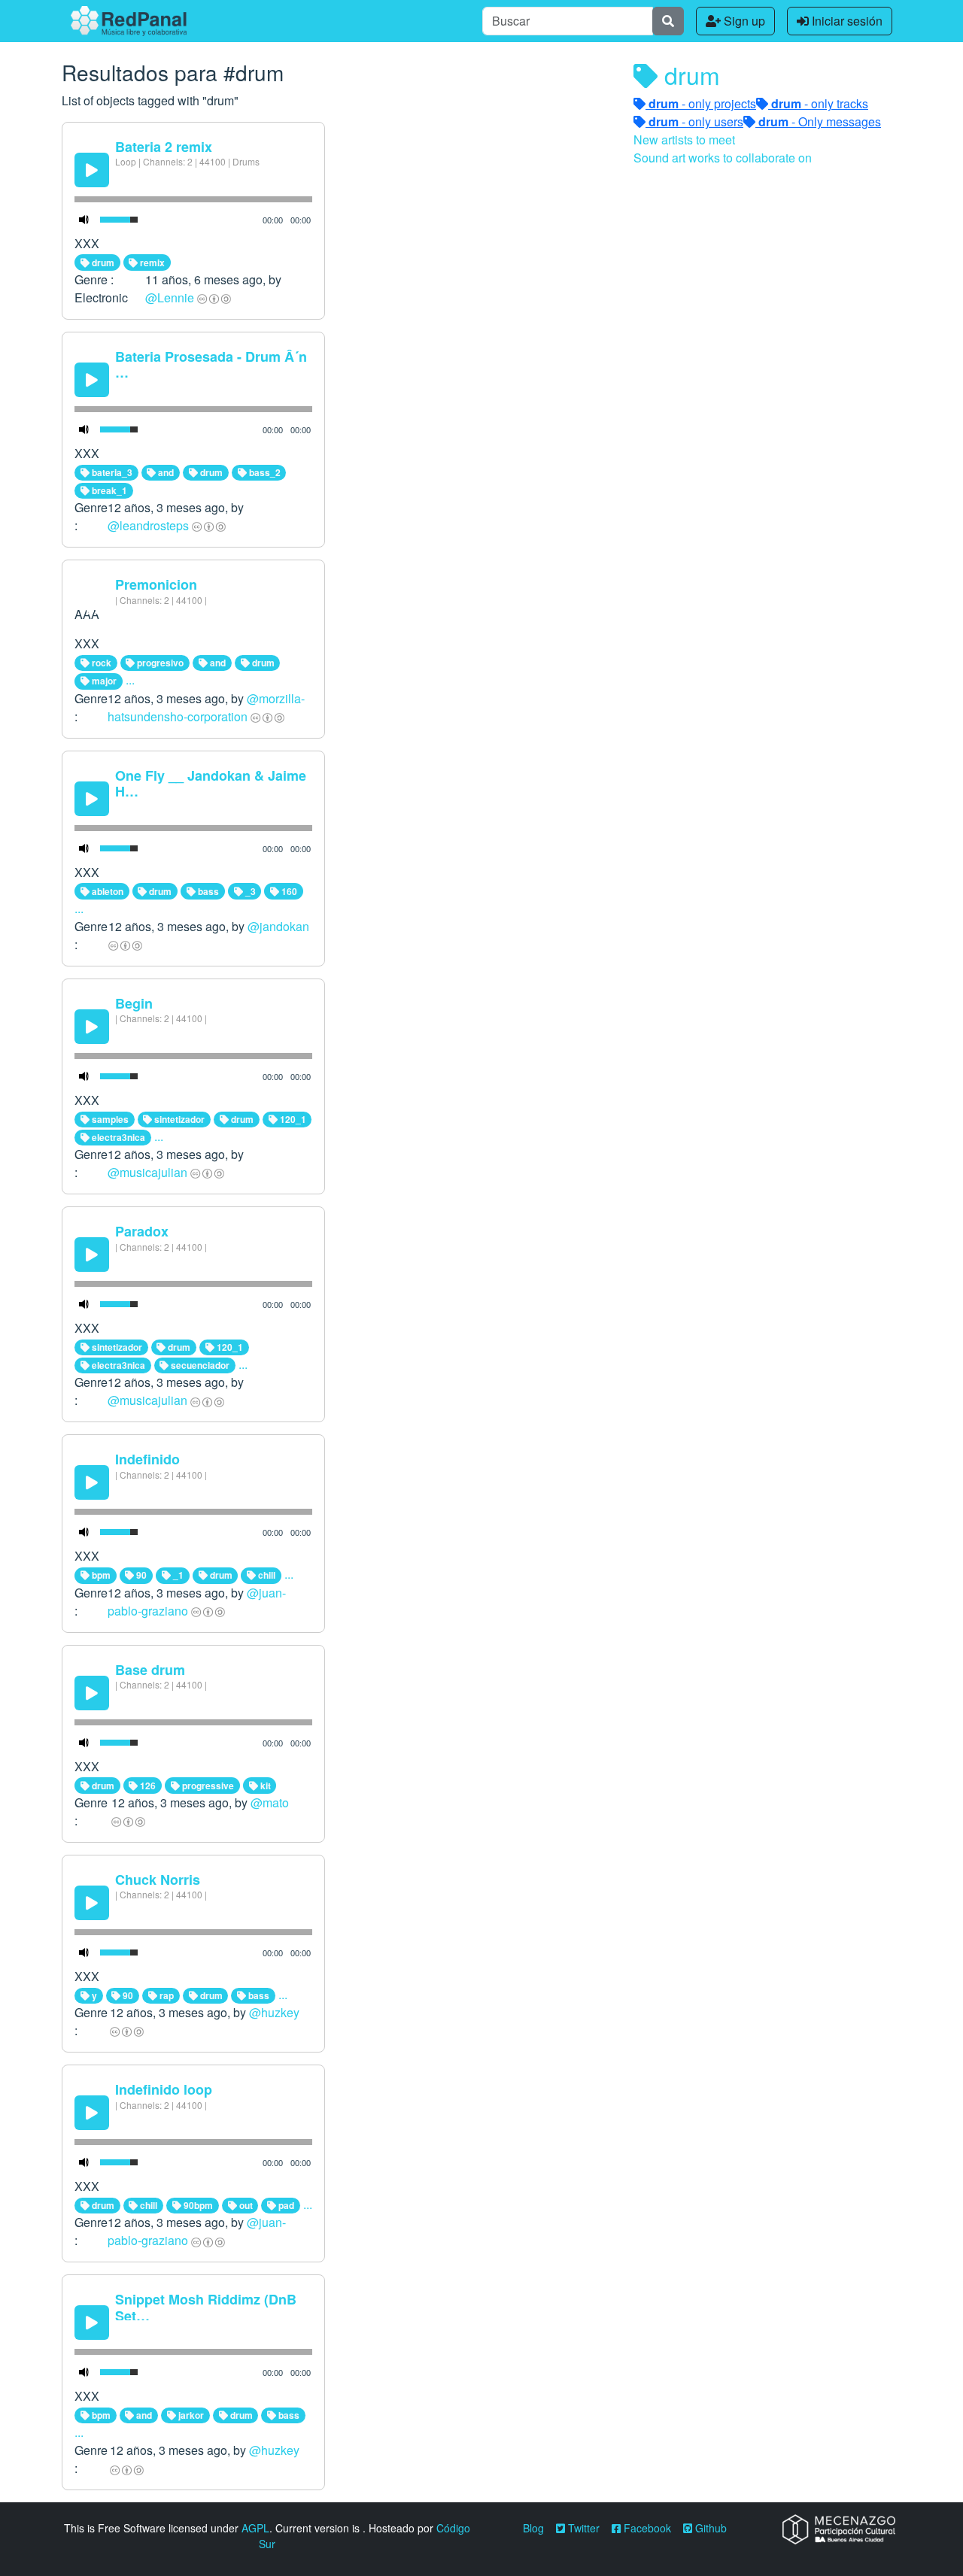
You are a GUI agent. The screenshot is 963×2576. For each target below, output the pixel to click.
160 (288, 891)
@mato (270, 1802)
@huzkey (274, 2012)
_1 (177, 1575)
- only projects (702, 103)
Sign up (743, 21)
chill (266, 1575)
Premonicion (156, 584)
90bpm (197, 2205)
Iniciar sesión (846, 21)
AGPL (255, 2528)
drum (102, 262)
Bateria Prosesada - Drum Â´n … (211, 365)
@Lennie (170, 297)
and (165, 472)
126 (147, 1786)
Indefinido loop (164, 2089)
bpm (100, 1575)
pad (285, 2205)
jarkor (190, 2415)
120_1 (292, 1119)
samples (109, 1119)
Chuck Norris (158, 1880)
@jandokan (278, 926)
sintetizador (178, 1119)
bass (207, 891)
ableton (106, 891)
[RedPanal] (129, 21)
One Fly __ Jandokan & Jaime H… (211, 784)
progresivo (159, 663)
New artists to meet (684, 140)
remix (151, 262)
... (130, 680)
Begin (134, 1003)
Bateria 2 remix (164, 147)
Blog (533, 2528)
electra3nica (117, 1137)
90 (140, 1575)
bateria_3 (111, 472)
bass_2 (264, 472)
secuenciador (199, 1365)
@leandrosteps (148, 525)
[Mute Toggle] (84, 220)
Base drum (150, 1670)
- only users (696, 121)
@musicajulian (147, 1172)
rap (166, 1995)
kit (264, 1786)
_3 (249, 891)
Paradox (142, 1231)
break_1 (108, 490)
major (103, 681)
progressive (207, 1786)
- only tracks (820, 103)
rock (100, 663)
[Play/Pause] (92, 170)
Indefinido (147, 1459)
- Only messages (820, 121)
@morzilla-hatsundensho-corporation (206, 707)
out (245, 2205)
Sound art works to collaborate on (723, 158)
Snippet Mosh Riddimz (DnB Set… (206, 2307)
